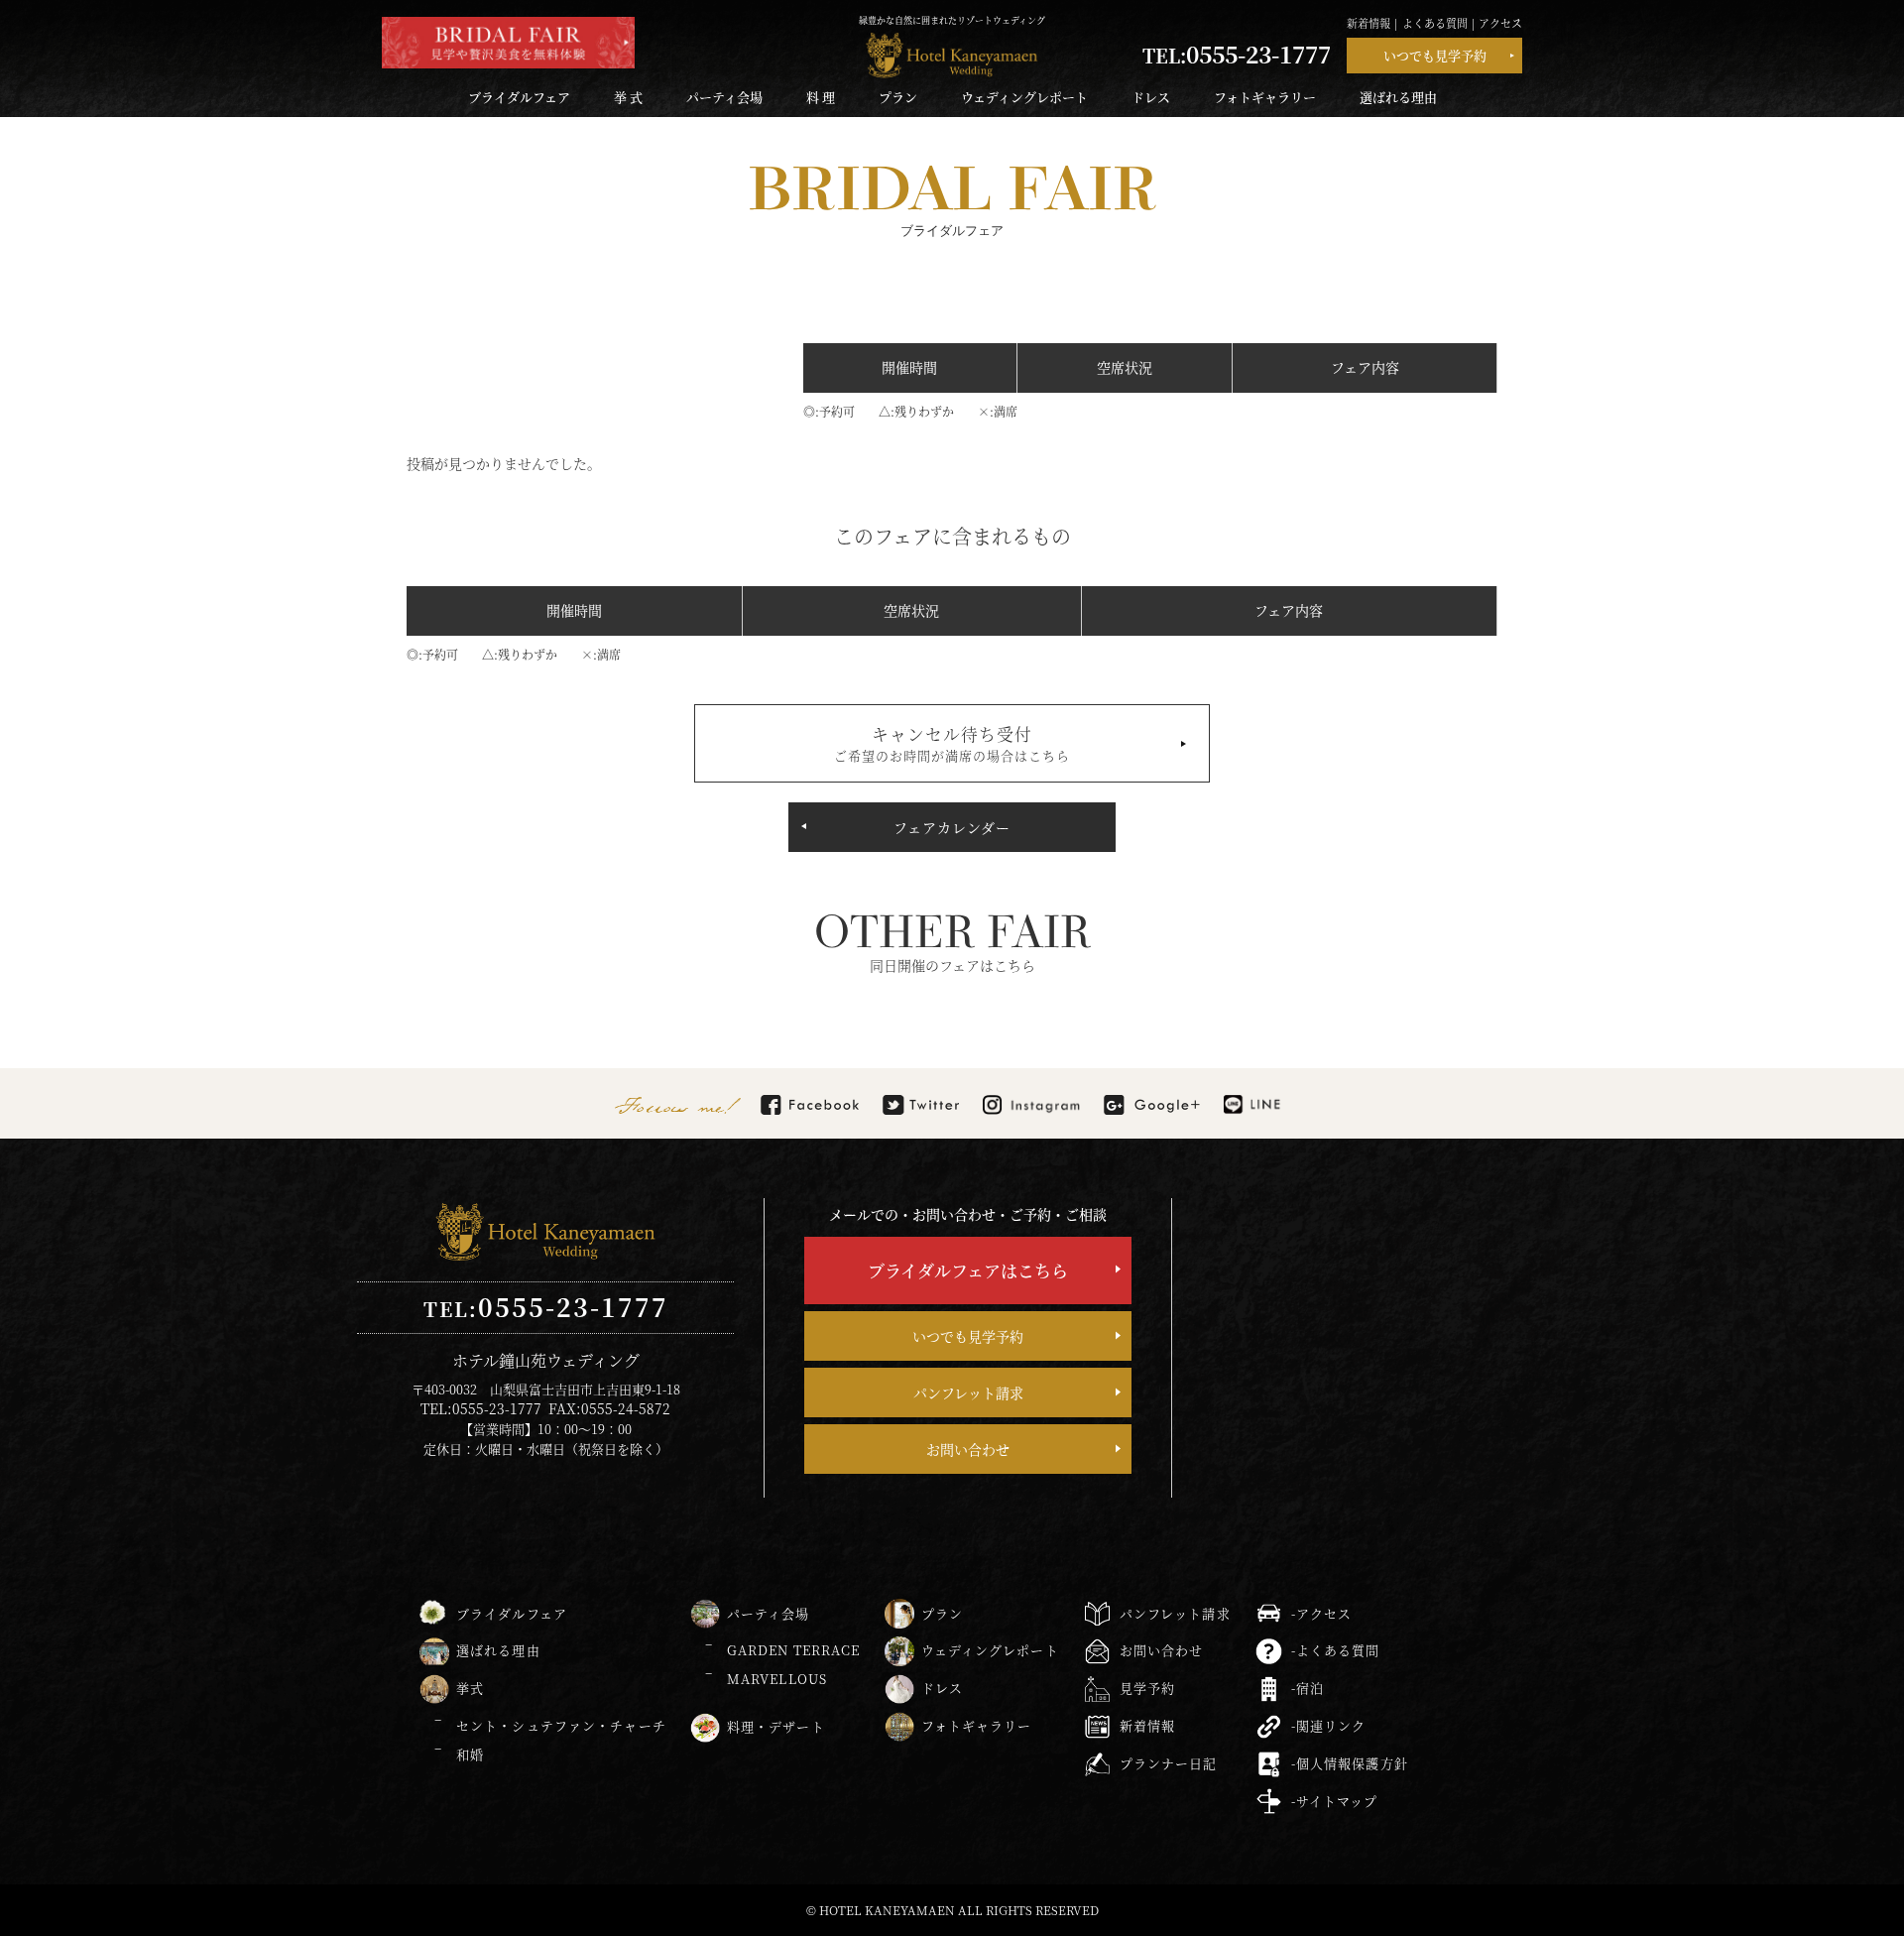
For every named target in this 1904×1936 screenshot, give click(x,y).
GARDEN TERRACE (794, 1650)
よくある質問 (1435, 23)
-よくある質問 (1336, 1650)
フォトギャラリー (1265, 97)
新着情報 (1368, 23)
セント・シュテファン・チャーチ (561, 1725)
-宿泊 (1308, 1688)
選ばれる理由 (1398, 97)
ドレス (1151, 97)
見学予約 (1147, 1688)
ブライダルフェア (519, 97)
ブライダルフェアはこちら (968, 1270)
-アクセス (1322, 1613)
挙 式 (628, 97)
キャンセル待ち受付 (952, 743)
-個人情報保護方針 (1350, 1763)
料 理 (821, 97)
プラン (898, 97)
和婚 (470, 1754)
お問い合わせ (968, 1449)
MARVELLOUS (777, 1679)
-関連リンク (1329, 1725)
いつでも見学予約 (1435, 55)
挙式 (470, 1688)
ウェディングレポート (1024, 97)
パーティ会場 (724, 97)
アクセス (1500, 23)
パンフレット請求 (968, 1392)
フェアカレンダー (952, 827)
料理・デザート (776, 1726)
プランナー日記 (1169, 1763)
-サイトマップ (1335, 1801)
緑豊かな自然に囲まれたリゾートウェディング (952, 20)
